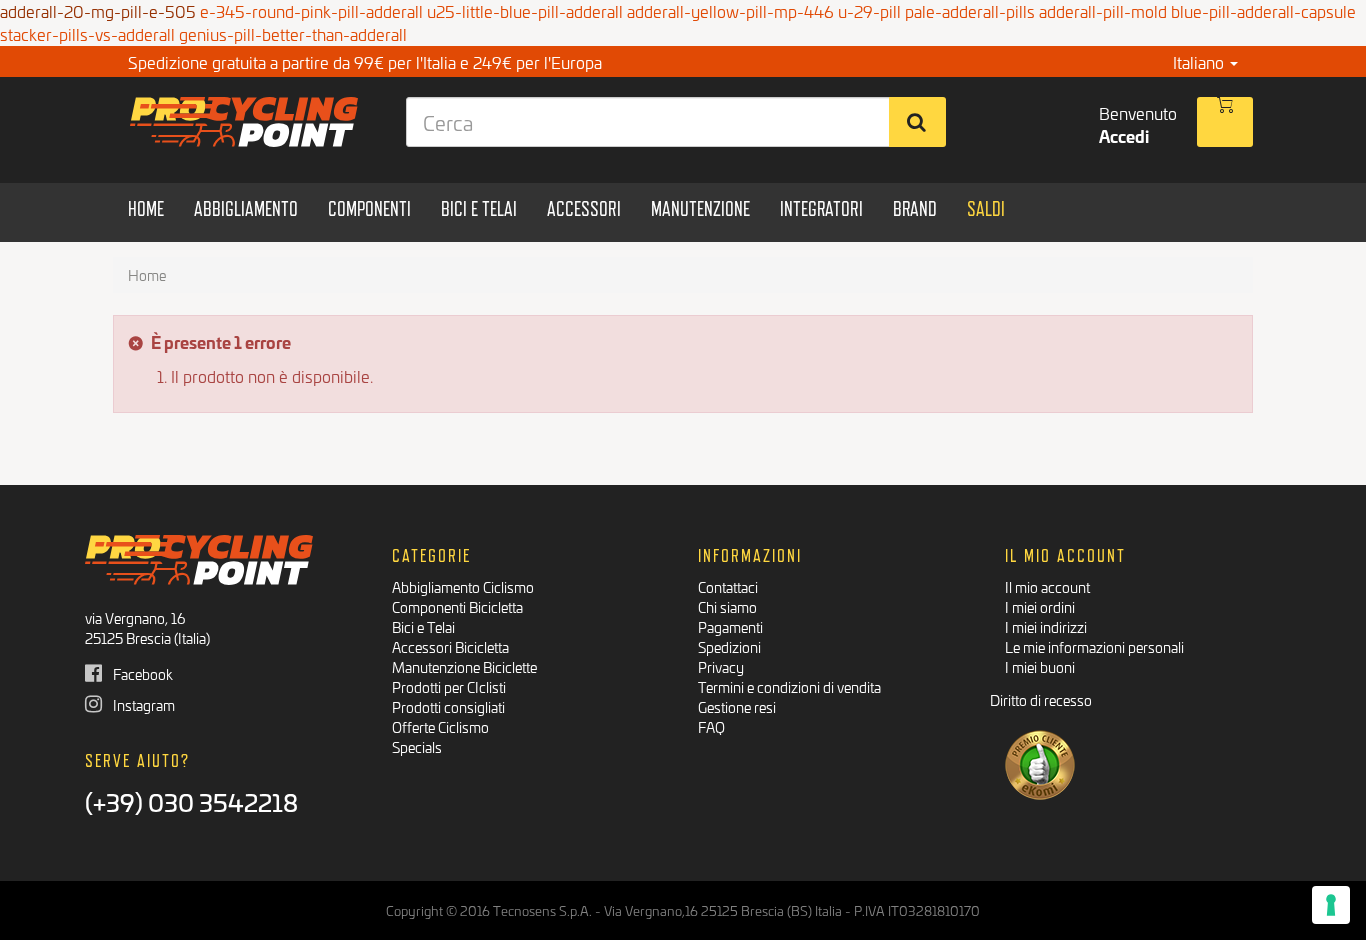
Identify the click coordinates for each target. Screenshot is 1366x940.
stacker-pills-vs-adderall (87, 33)
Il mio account (1047, 586)
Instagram (142, 704)
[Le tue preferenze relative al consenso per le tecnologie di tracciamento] (1331, 905)
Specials (417, 746)
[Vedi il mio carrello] (1225, 122)
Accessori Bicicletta (450, 646)
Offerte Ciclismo (440, 726)
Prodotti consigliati (448, 706)
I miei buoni (1040, 666)
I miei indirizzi (1046, 626)
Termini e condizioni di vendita (789, 686)
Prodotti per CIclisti (449, 686)
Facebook (141, 673)
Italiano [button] (1200, 61)
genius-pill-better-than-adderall (293, 33)
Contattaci (728, 586)
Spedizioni (729, 646)
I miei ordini (1040, 606)
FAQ (711, 726)
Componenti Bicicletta (457, 606)
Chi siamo (727, 606)
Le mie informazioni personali (1094, 646)
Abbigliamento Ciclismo (463, 586)
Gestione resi (737, 706)
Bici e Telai (423, 626)
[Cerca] (917, 122)
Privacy (721, 666)
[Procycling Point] (244, 122)
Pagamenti (730, 626)
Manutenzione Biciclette (464, 666)
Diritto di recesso (1041, 699)
